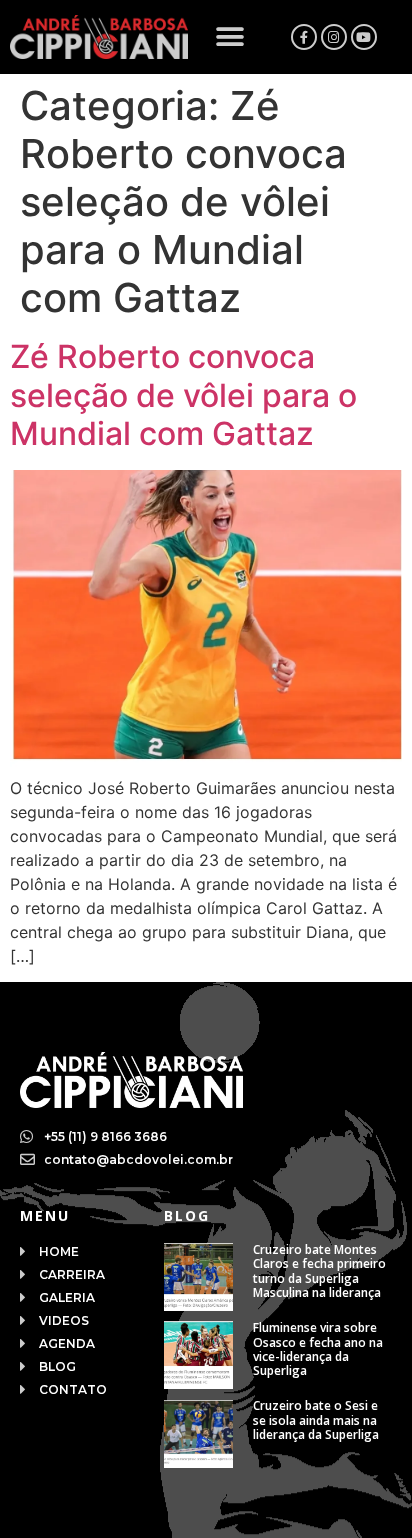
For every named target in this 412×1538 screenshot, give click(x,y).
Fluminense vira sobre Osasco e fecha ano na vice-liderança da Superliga (318, 1349)
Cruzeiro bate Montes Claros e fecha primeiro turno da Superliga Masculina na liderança (319, 1271)
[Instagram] (334, 37)
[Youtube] (364, 37)
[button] (230, 37)
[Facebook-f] (304, 37)
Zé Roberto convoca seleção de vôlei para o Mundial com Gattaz (183, 395)
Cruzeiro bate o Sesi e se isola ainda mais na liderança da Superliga (316, 1420)
